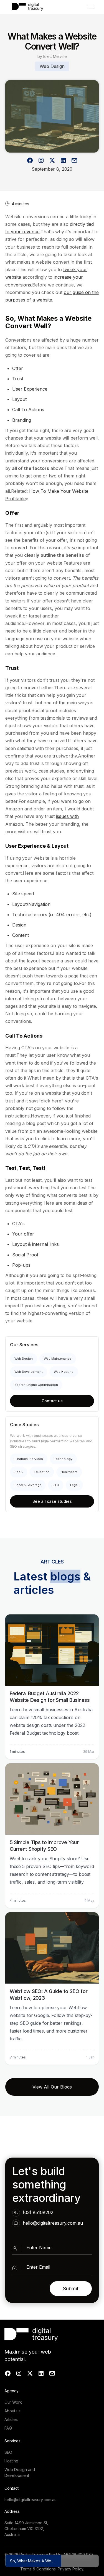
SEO (8, 2452)
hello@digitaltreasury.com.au (53, 2223)
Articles (11, 2419)
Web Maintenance (58, 1359)
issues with (67, 816)
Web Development (29, 1372)
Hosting (11, 2461)
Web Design (24, 1359)
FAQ (8, 2428)
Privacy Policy (70, 2569)
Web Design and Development (20, 2472)
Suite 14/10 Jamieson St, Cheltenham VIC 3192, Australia (26, 2529)
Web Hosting (64, 1372)
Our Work (13, 2402)
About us (12, 2411)
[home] (26, 7)
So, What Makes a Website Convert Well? (36, 2561)
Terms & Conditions (38, 2569)
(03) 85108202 (38, 2212)
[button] (92, 7)
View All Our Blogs (52, 2087)
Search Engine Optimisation (36, 1385)
